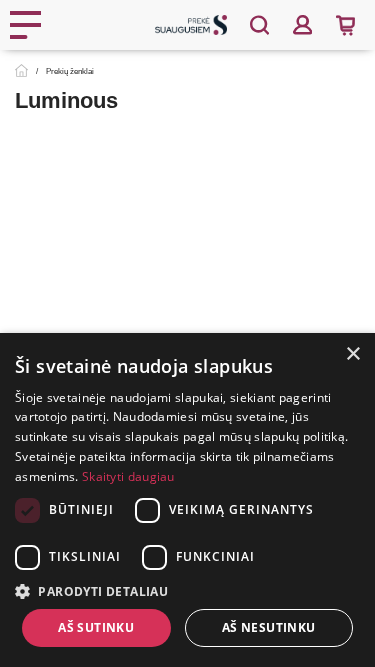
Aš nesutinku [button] (269, 627)
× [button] (352, 354)
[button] (187, 591)
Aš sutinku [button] (96, 627)
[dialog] (187, 500)
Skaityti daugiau (128, 476)
